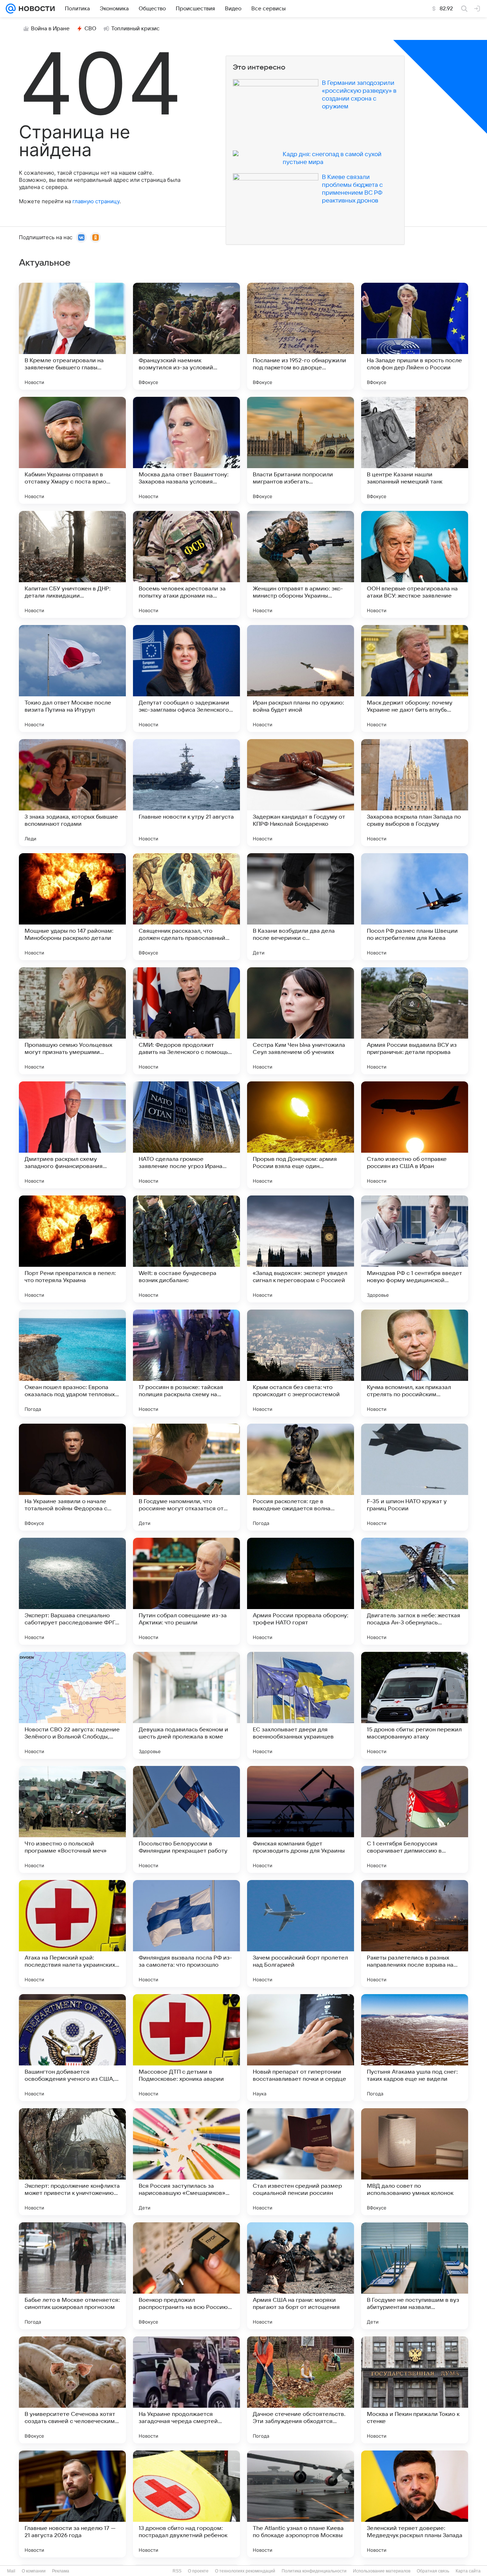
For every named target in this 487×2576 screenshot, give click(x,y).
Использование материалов (382, 2571)
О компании (34, 2571)
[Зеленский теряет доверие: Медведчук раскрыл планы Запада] (415, 2504)
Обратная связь (433, 2571)
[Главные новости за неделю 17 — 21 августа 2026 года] (72, 2504)
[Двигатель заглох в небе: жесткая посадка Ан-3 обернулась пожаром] (415, 1591)
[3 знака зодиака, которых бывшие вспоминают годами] (72, 793)
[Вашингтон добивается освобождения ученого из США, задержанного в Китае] (72, 2048)
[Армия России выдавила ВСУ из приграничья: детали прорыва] (415, 1021)
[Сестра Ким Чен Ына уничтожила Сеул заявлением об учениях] (301, 1021)
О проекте (198, 2571)
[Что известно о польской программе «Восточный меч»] (72, 1819)
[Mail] (11, 9)
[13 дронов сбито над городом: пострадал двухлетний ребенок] (186, 2504)
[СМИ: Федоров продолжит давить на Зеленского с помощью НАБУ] (186, 1021)
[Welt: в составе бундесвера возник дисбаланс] (186, 1249)
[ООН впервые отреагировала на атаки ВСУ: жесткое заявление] (415, 564)
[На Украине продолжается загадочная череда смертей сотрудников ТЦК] (186, 2390)
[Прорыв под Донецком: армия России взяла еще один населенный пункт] (301, 1135)
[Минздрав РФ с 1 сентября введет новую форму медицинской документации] (415, 1249)
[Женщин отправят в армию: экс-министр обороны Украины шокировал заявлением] (301, 564)
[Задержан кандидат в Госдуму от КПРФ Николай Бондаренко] (301, 793)
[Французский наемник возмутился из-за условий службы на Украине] (186, 336)
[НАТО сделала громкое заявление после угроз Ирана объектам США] (186, 1135)
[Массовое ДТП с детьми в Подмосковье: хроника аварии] (186, 2048)
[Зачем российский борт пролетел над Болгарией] (301, 1934)
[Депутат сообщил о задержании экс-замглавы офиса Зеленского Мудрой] (186, 678)
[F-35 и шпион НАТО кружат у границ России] (415, 1477)
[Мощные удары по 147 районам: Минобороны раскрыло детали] (72, 907)
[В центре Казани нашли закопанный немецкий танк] (415, 450)
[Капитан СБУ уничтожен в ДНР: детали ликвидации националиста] (72, 564)
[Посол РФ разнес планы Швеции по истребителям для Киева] (415, 907)
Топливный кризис (135, 29)
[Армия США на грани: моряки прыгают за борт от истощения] (301, 2276)
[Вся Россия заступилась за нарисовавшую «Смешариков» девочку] (186, 2162)
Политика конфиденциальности (314, 2571)
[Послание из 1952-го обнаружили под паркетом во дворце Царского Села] (301, 336)
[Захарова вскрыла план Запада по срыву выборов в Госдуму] (415, 793)
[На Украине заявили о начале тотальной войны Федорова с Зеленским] (72, 1477)
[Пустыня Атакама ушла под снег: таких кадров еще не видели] (415, 2048)
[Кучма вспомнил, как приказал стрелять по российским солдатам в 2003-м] (415, 1363)
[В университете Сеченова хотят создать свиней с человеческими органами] (72, 2390)
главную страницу (96, 201)
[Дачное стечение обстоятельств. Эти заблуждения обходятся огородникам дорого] (301, 2390)
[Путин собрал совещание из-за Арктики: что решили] (186, 1591)
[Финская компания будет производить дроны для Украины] (301, 1819)
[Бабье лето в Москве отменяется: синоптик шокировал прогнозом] (72, 2276)
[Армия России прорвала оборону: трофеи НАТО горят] (301, 1591)
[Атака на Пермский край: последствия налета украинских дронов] (72, 1934)
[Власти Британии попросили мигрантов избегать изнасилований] (301, 450)
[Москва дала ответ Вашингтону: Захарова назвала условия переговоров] (186, 450)
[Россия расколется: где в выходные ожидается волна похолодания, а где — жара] (301, 1477)
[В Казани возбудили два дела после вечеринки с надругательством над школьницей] (301, 907)
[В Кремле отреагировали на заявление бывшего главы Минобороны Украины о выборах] (72, 336)
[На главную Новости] (35, 9)
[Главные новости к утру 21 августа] (186, 793)
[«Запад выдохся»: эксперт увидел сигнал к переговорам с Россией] (301, 1249)
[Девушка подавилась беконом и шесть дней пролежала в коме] (186, 1705)
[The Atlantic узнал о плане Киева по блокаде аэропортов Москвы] (301, 2504)
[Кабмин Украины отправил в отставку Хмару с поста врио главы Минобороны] (72, 450)
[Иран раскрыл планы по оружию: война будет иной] (301, 678)
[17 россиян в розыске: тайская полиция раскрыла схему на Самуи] (186, 1363)
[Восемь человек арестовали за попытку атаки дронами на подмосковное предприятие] (186, 564)
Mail (11, 2571)
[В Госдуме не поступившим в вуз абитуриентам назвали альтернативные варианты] (415, 2276)
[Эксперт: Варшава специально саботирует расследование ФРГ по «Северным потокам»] (72, 1591)
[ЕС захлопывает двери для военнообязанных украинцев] (301, 1705)
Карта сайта (468, 2571)
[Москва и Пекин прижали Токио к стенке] (415, 2390)
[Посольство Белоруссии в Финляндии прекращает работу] (186, 1819)
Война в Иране (50, 29)
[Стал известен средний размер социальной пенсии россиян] (301, 2162)
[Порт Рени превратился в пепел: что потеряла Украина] (72, 1249)
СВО (90, 29)
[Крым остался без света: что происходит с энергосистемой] (301, 1363)
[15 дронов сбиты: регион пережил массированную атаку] (415, 1705)
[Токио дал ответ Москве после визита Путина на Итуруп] (72, 678)
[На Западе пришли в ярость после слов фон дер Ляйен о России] (415, 336)
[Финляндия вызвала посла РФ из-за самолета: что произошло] (186, 1934)
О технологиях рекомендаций (245, 2571)
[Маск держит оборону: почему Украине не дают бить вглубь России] (415, 678)
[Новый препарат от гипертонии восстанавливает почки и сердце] (301, 2048)
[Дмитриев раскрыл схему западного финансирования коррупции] (72, 1135)
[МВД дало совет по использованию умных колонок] (415, 2162)
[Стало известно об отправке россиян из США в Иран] (415, 1135)
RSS (177, 2571)
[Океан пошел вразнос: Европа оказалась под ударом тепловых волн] (72, 1363)
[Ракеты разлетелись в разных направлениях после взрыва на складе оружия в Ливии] (415, 1934)
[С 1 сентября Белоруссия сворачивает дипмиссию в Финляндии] (415, 1819)
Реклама (61, 2571)
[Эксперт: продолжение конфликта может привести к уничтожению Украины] (72, 2162)
